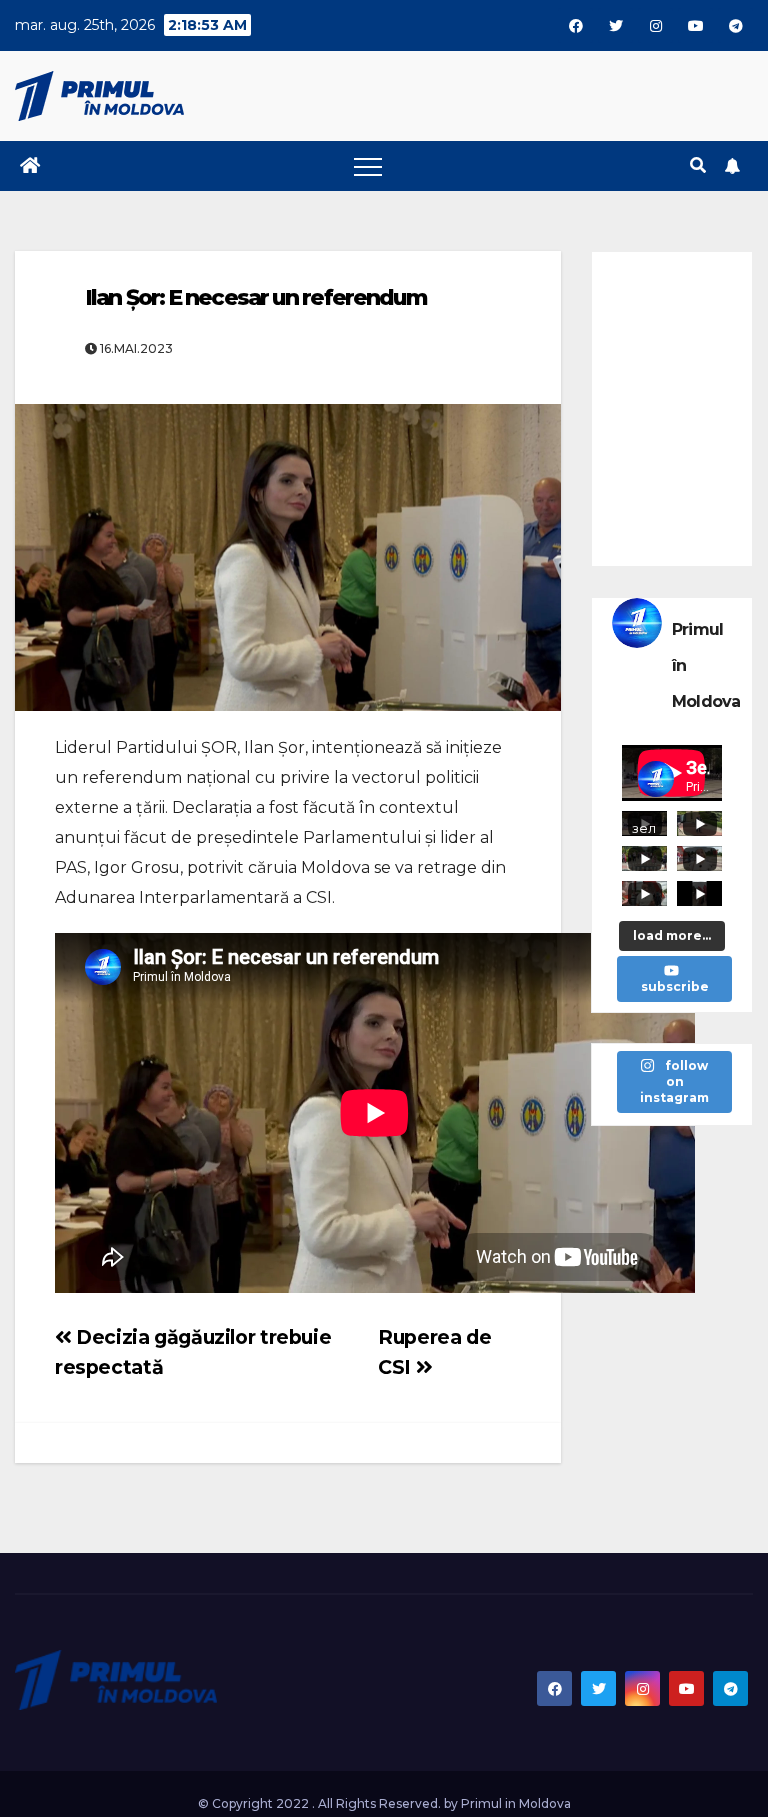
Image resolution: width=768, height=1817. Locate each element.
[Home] (30, 166)
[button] (698, 165)
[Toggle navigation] (368, 166)
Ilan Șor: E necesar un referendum (256, 297)
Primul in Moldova (516, 1803)
